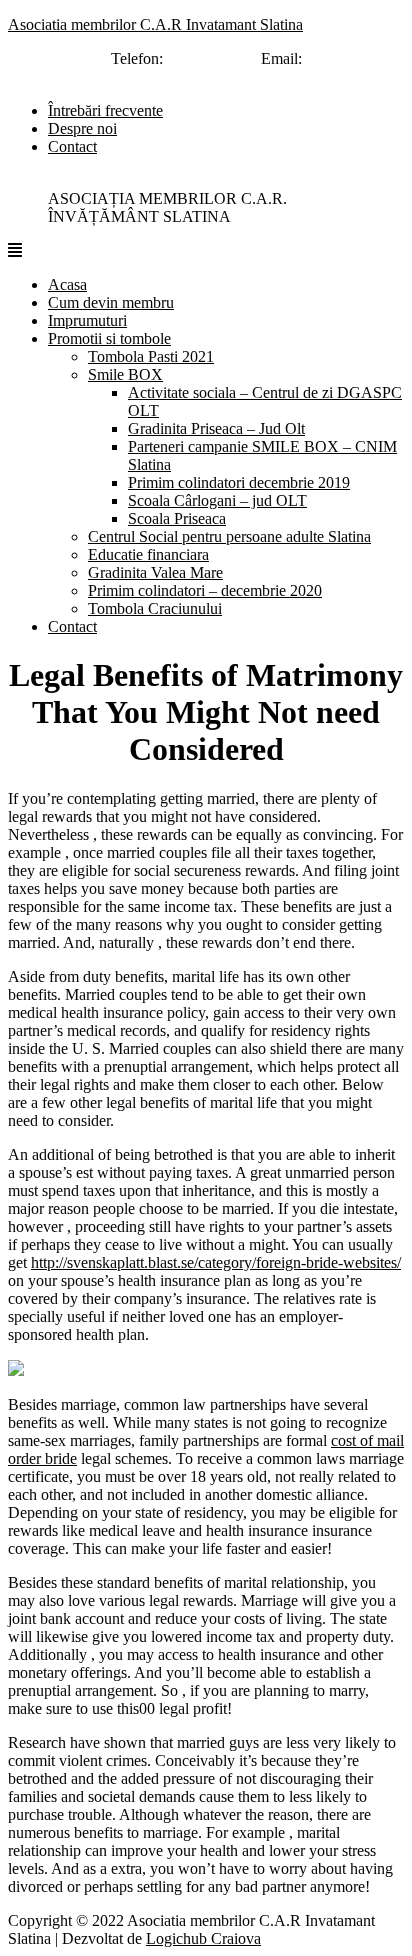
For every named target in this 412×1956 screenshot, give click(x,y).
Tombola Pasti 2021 (151, 356)
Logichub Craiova (203, 1938)
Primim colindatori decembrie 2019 (239, 482)
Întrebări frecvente (105, 110)
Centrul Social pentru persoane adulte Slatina (229, 536)
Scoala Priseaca (177, 518)
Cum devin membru (111, 302)
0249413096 (207, 58)
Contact (72, 146)
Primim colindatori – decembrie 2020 (205, 590)
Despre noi (82, 128)
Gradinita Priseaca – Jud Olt (216, 428)
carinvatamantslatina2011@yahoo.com (186, 76)
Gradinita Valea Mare (155, 572)
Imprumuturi (87, 320)
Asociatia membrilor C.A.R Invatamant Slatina (155, 24)
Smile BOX (125, 374)
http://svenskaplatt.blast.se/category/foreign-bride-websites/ (216, 1262)
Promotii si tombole (109, 338)
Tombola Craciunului (155, 608)
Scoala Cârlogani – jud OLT (217, 500)
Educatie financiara (148, 554)
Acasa (67, 284)
